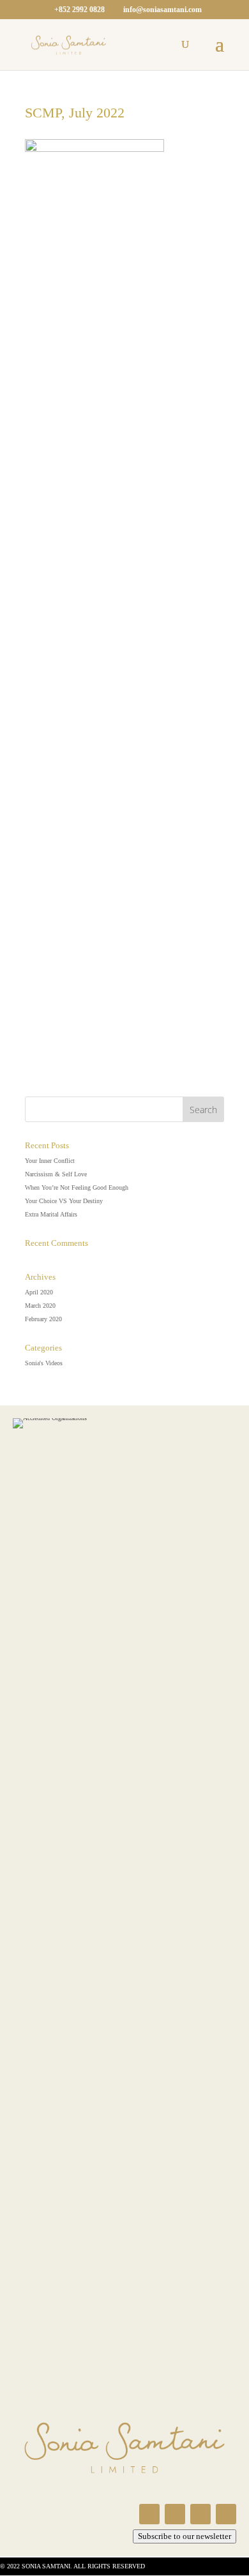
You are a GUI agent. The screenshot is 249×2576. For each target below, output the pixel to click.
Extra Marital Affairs (51, 1214)
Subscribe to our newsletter (185, 2536)
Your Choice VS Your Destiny (64, 1201)
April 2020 (39, 1292)
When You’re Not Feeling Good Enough (77, 1187)
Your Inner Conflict (50, 1161)
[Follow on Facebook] (149, 2514)
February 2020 (43, 1319)
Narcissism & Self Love (56, 1174)
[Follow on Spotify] (226, 2514)
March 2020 (40, 1306)
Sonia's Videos (44, 1363)
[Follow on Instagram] (175, 2514)
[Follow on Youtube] (200, 2514)
